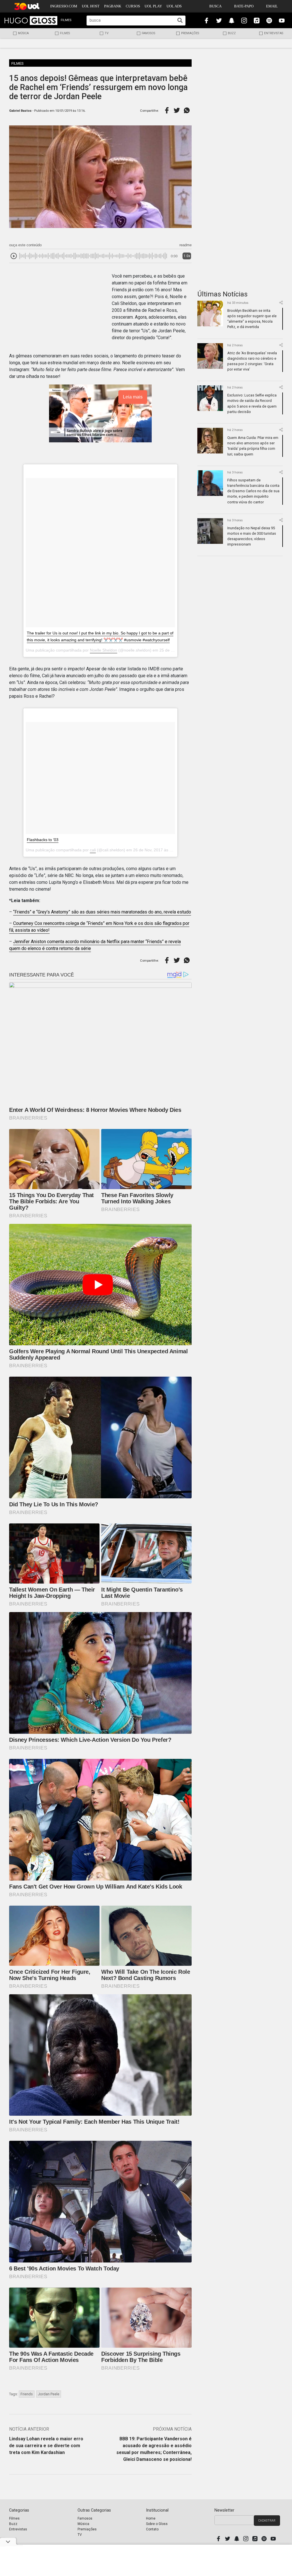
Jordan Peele (49, 2394)
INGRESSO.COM (64, 6)
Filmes (65, 33)
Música (23, 33)
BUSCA (215, 6)
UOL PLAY (153, 6)
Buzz (232, 33)
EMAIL (272, 6)
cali (93, 850)
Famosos (148, 33)
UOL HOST (91, 6)
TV (107, 33)
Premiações (190, 33)
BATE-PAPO (244, 6)
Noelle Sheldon (104, 650)
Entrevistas (274, 33)
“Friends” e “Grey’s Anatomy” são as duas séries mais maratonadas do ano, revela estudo (102, 912)
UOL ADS (174, 6)
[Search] (180, 20)
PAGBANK (113, 6)
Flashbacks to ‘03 (43, 840)
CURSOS (133, 6)
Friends (27, 2394)
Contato (152, 2529)
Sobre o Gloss (157, 2524)
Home (151, 2518)
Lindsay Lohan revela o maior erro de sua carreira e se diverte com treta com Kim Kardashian (46, 2446)
